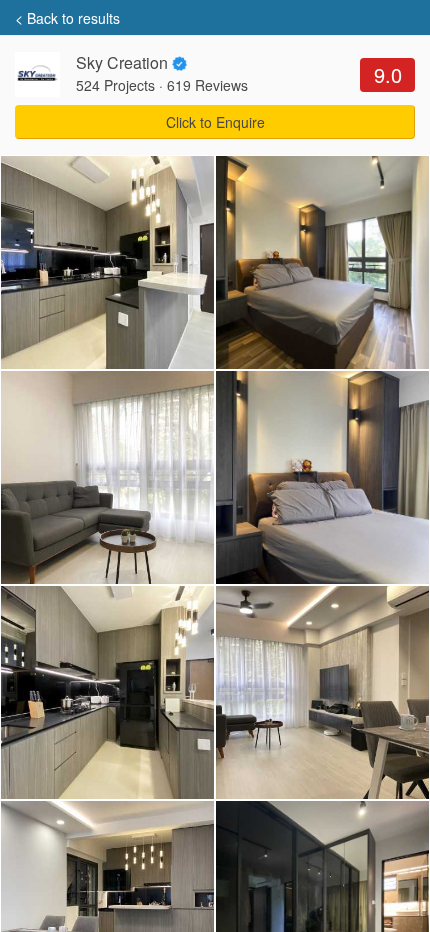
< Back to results (67, 18)
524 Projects (115, 85)
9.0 (388, 74)
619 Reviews (207, 85)
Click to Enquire (215, 122)
